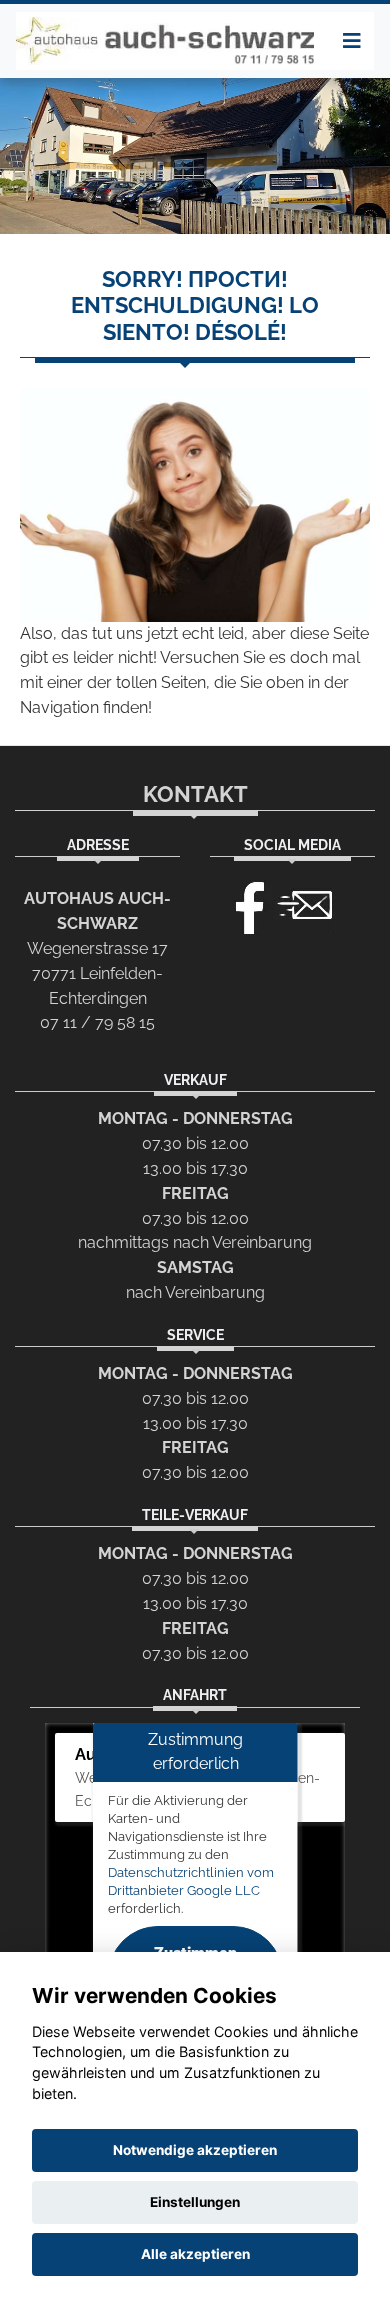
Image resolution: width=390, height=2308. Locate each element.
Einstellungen (195, 2202)
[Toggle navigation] (352, 41)
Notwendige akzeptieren (195, 2150)
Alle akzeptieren (195, 2254)
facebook (241, 903)
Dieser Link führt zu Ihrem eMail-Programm (305, 903)
